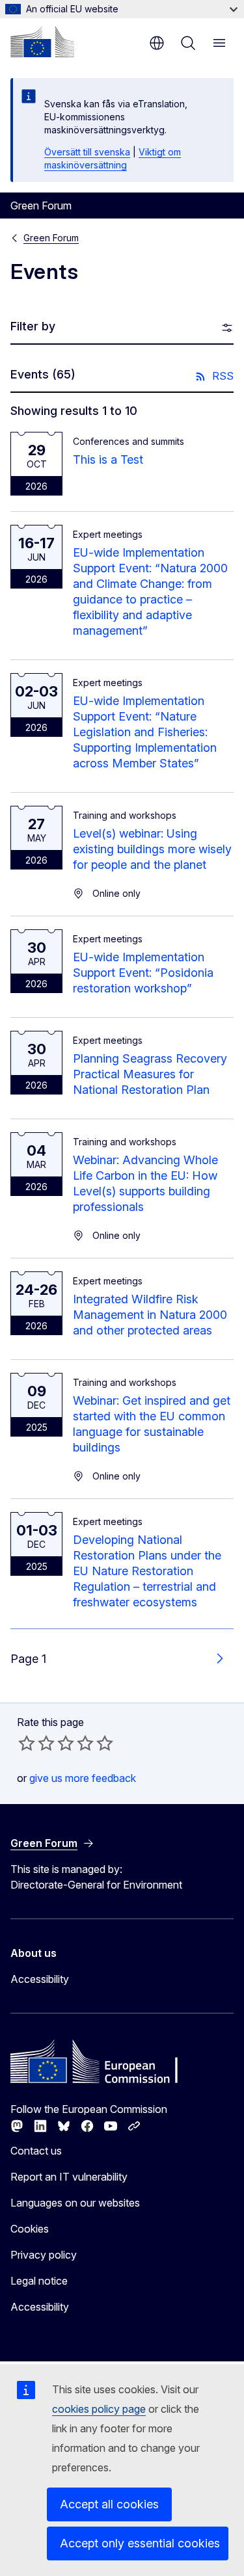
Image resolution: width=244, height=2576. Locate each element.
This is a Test (108, 459)
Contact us (36, 2151)
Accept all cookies (109, 2504)
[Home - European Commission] (42, 42)
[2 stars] (36, 1743)
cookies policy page (99, 2409)
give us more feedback (83, 1778)
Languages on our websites (75, 2203)
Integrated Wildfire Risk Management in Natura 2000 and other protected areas (150, 1315)
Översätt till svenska (87, 152)
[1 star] (27, 1743)
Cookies (30, 2229)
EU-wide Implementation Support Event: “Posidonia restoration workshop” (143, 973)
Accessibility (40, 1979)
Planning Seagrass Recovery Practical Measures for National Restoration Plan (150, 1074)
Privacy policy (44, 2255)
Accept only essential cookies (140, 2543)
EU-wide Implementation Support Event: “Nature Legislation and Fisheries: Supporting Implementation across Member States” (145, 732)
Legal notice (39, 2281)
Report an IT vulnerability (69, 2177)
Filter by (33, 326)
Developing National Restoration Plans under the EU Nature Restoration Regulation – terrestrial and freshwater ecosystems (147, 1571)
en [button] (157, 43)
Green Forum (51, 238)
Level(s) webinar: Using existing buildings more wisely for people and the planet (152, 849)
